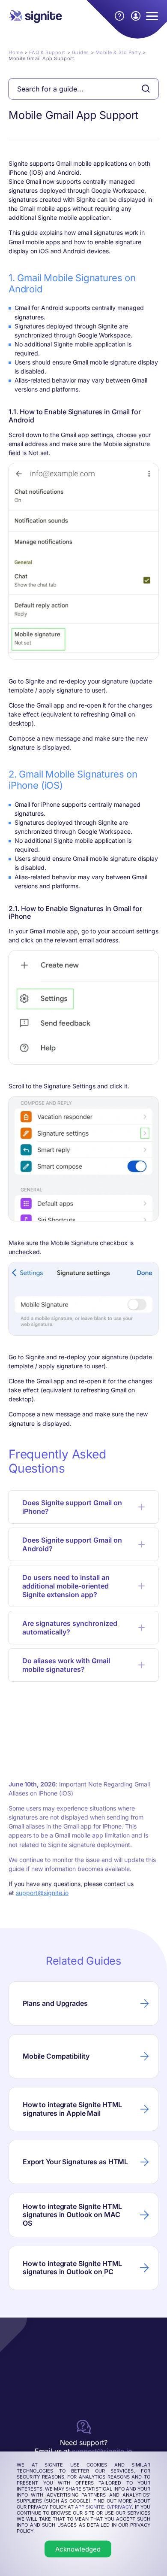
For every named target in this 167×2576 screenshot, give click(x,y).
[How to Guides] (119, 16)
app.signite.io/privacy (103, 2507)
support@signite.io (42, 1893)
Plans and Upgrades (55, 2003)
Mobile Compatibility (56, 2056)
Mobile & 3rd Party (118, 52)
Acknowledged (78, 2549)
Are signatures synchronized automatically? (70, 1628)
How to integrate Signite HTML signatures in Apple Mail (72, 2109)
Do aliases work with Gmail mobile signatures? (66, 1665)
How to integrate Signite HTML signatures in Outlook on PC (72, 2268)
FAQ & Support (47, 52)
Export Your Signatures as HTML (75, 2162)
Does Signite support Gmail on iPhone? (72, 1507)
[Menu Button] (152, 16)
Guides (81, 52)
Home (16, 52)
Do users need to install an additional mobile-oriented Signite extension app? (66, 1586)
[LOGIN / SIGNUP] (136, 16)
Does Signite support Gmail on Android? (72, 1544)
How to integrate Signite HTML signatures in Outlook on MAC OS (72, 2215)
